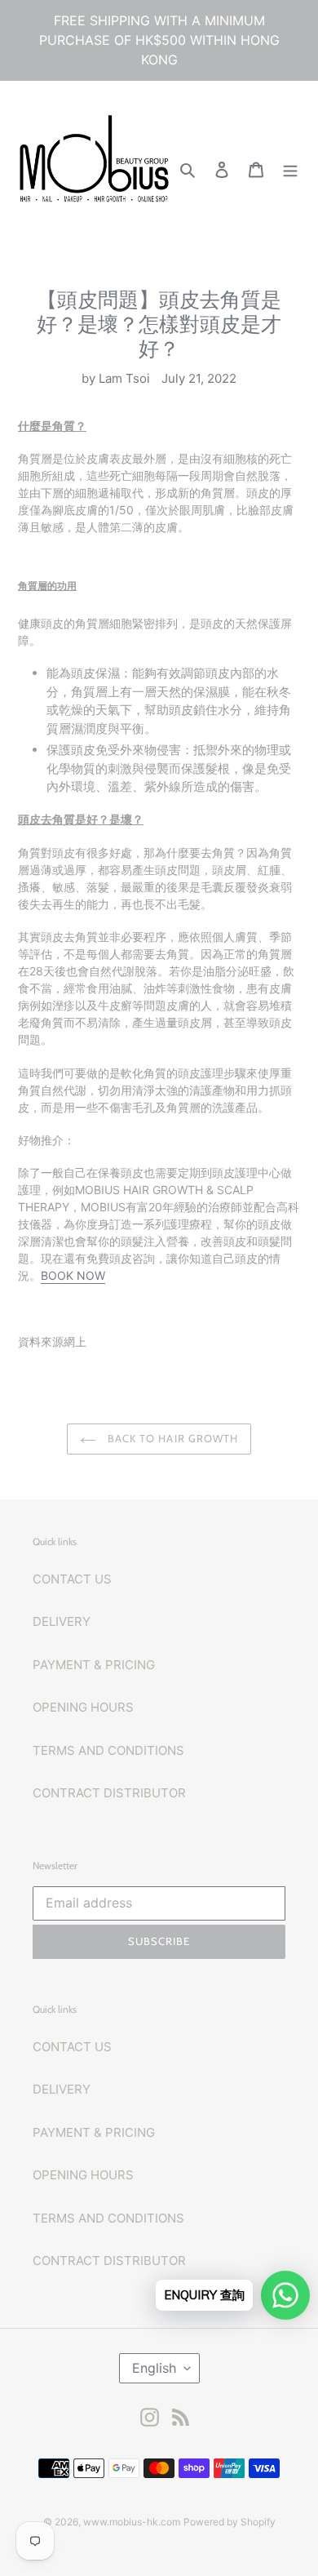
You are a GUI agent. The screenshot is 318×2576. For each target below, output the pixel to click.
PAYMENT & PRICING (94, 1665)
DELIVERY (62, 1621)
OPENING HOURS (83, 1707)
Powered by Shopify (230, 2522)
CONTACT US (72, 1579)
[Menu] (290, 169)
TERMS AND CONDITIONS (108, 1750)
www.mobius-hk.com (132, 2522)
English (154, 2368)
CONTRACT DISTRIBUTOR (109, 1793)
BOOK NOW (73, 1275)
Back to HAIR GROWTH (171, 1438)
